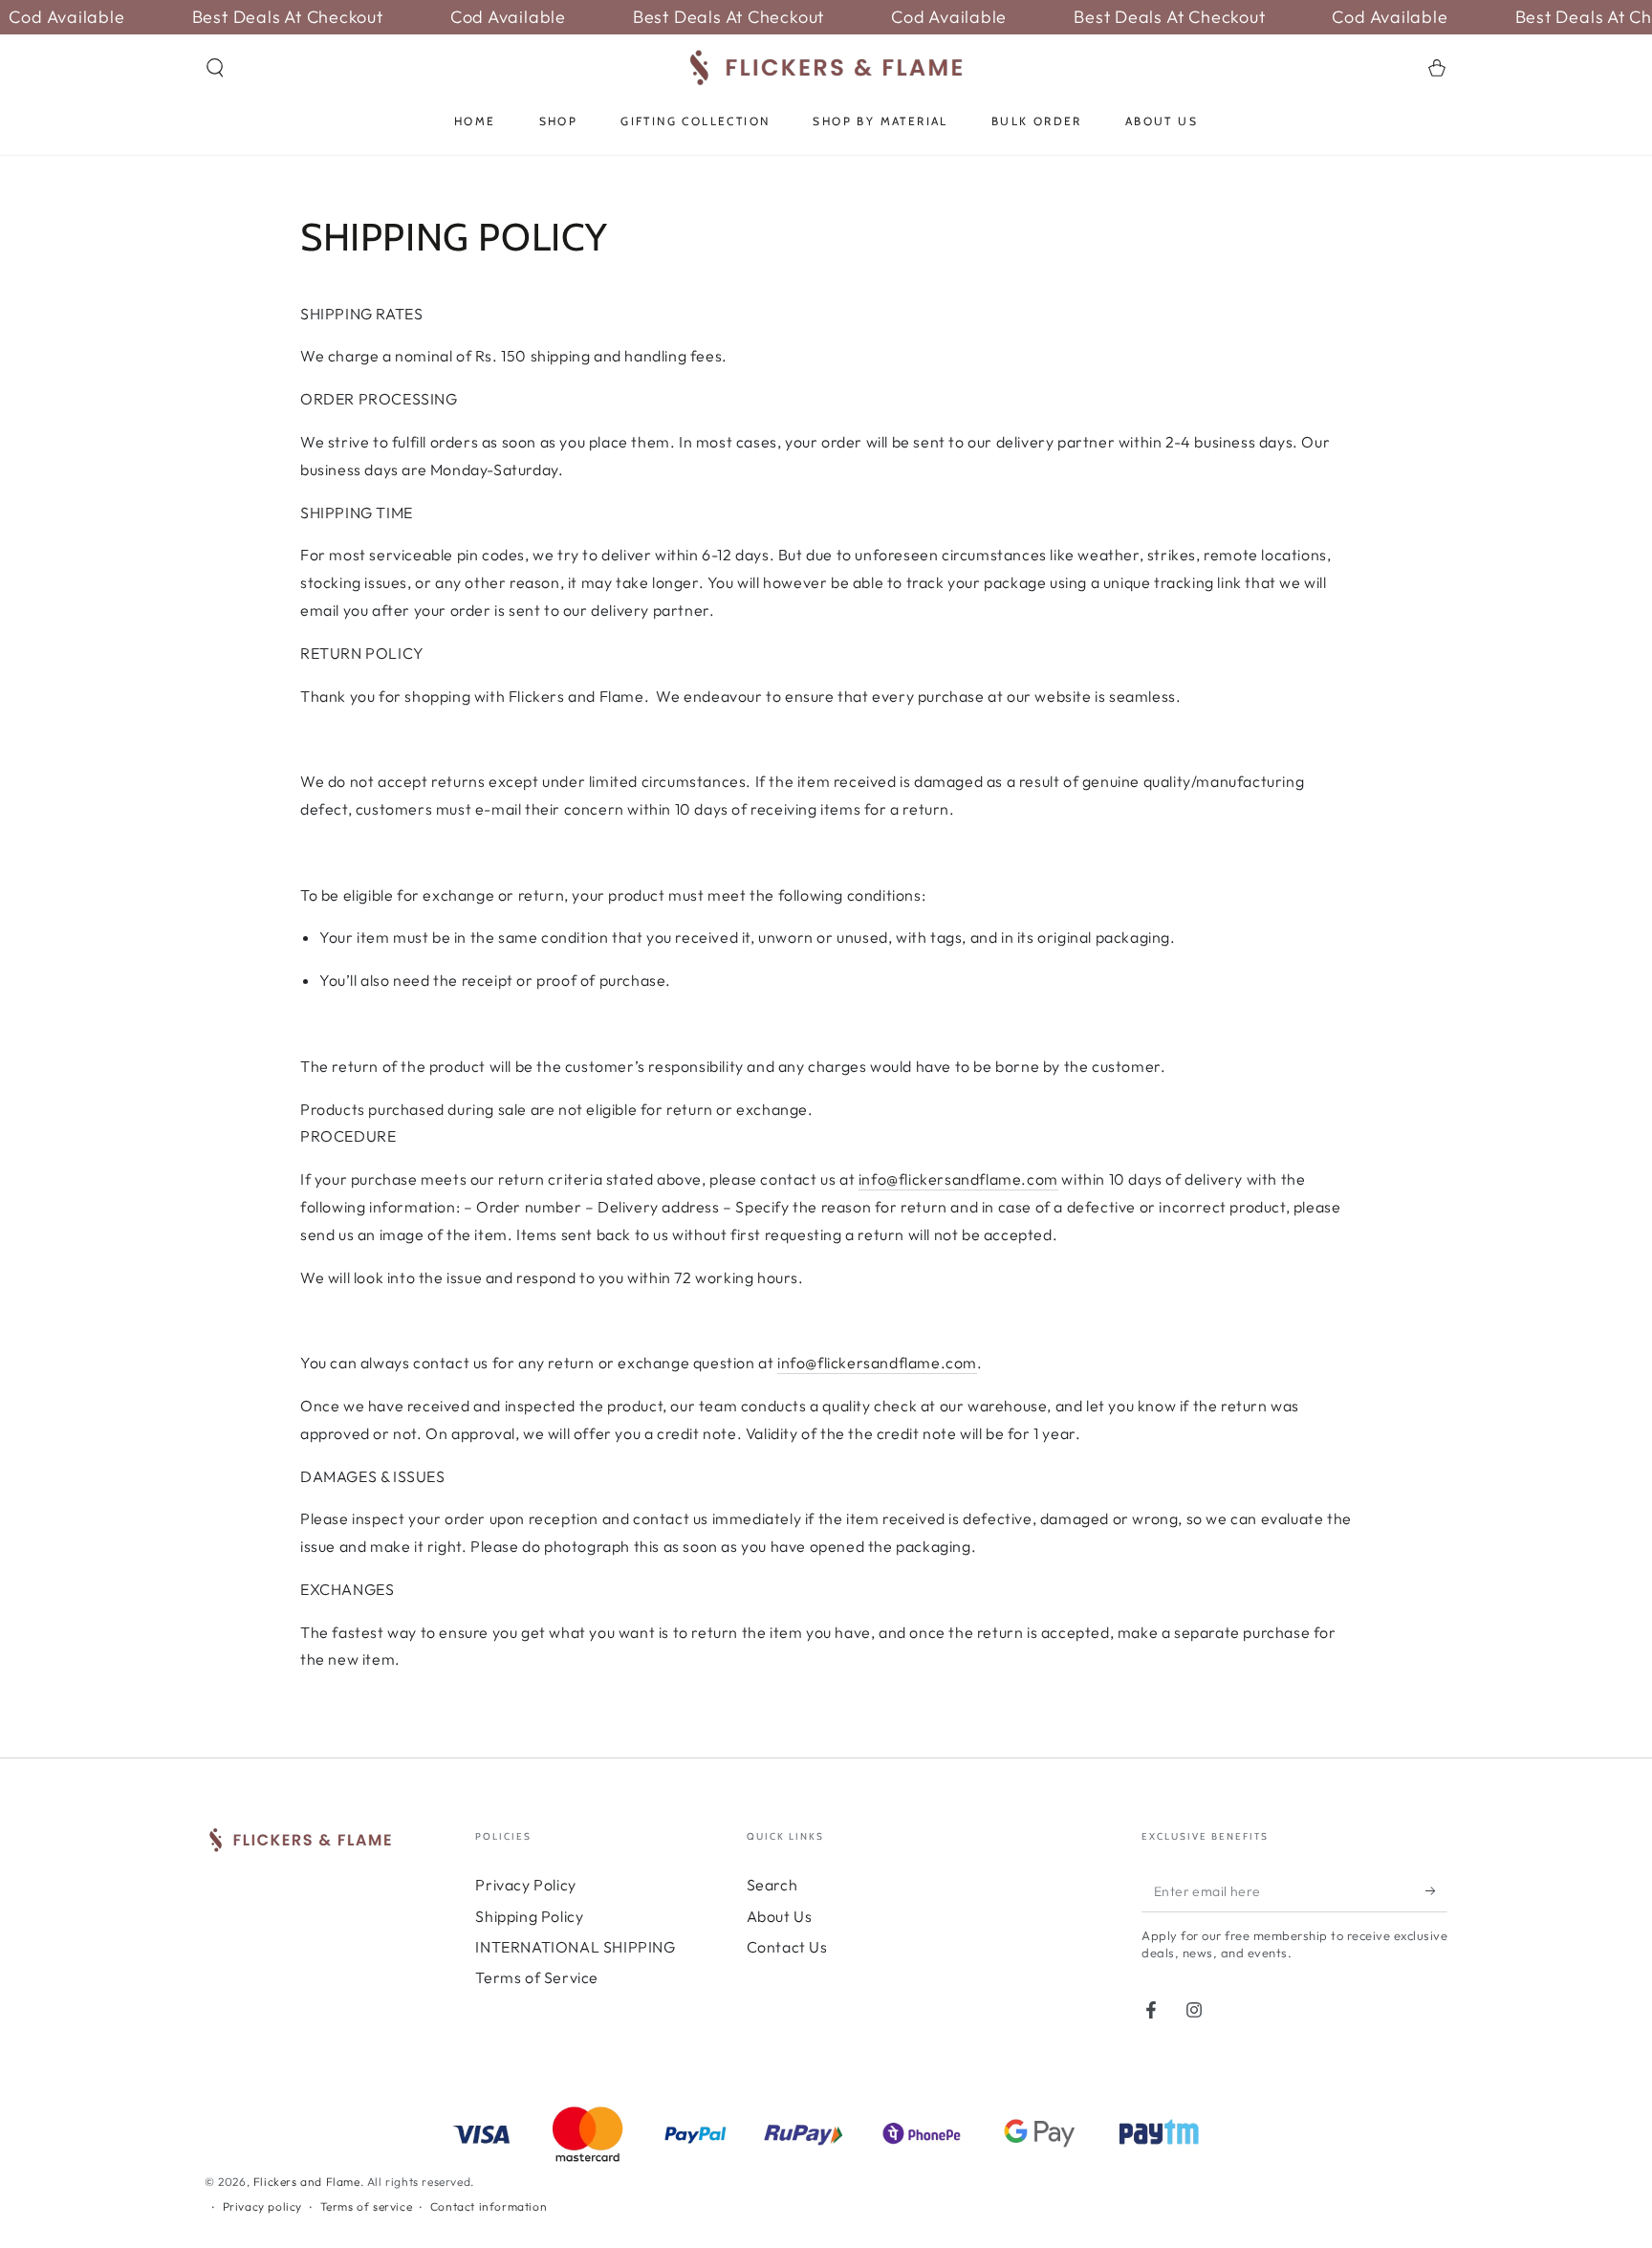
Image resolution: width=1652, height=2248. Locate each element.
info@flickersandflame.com (958, 1179)
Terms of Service (537, 1977)
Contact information (489, 2206)
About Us (780, 1916)
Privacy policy (262, 2206)
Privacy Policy (525, 1885)
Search (772, 1885)
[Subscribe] (1436, 1890)
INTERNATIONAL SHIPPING (575, 1947)
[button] (215, 68)
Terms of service (367, 2206)
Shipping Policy (529, 1916)
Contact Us (787, 1947)
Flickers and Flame (307, 2182)
